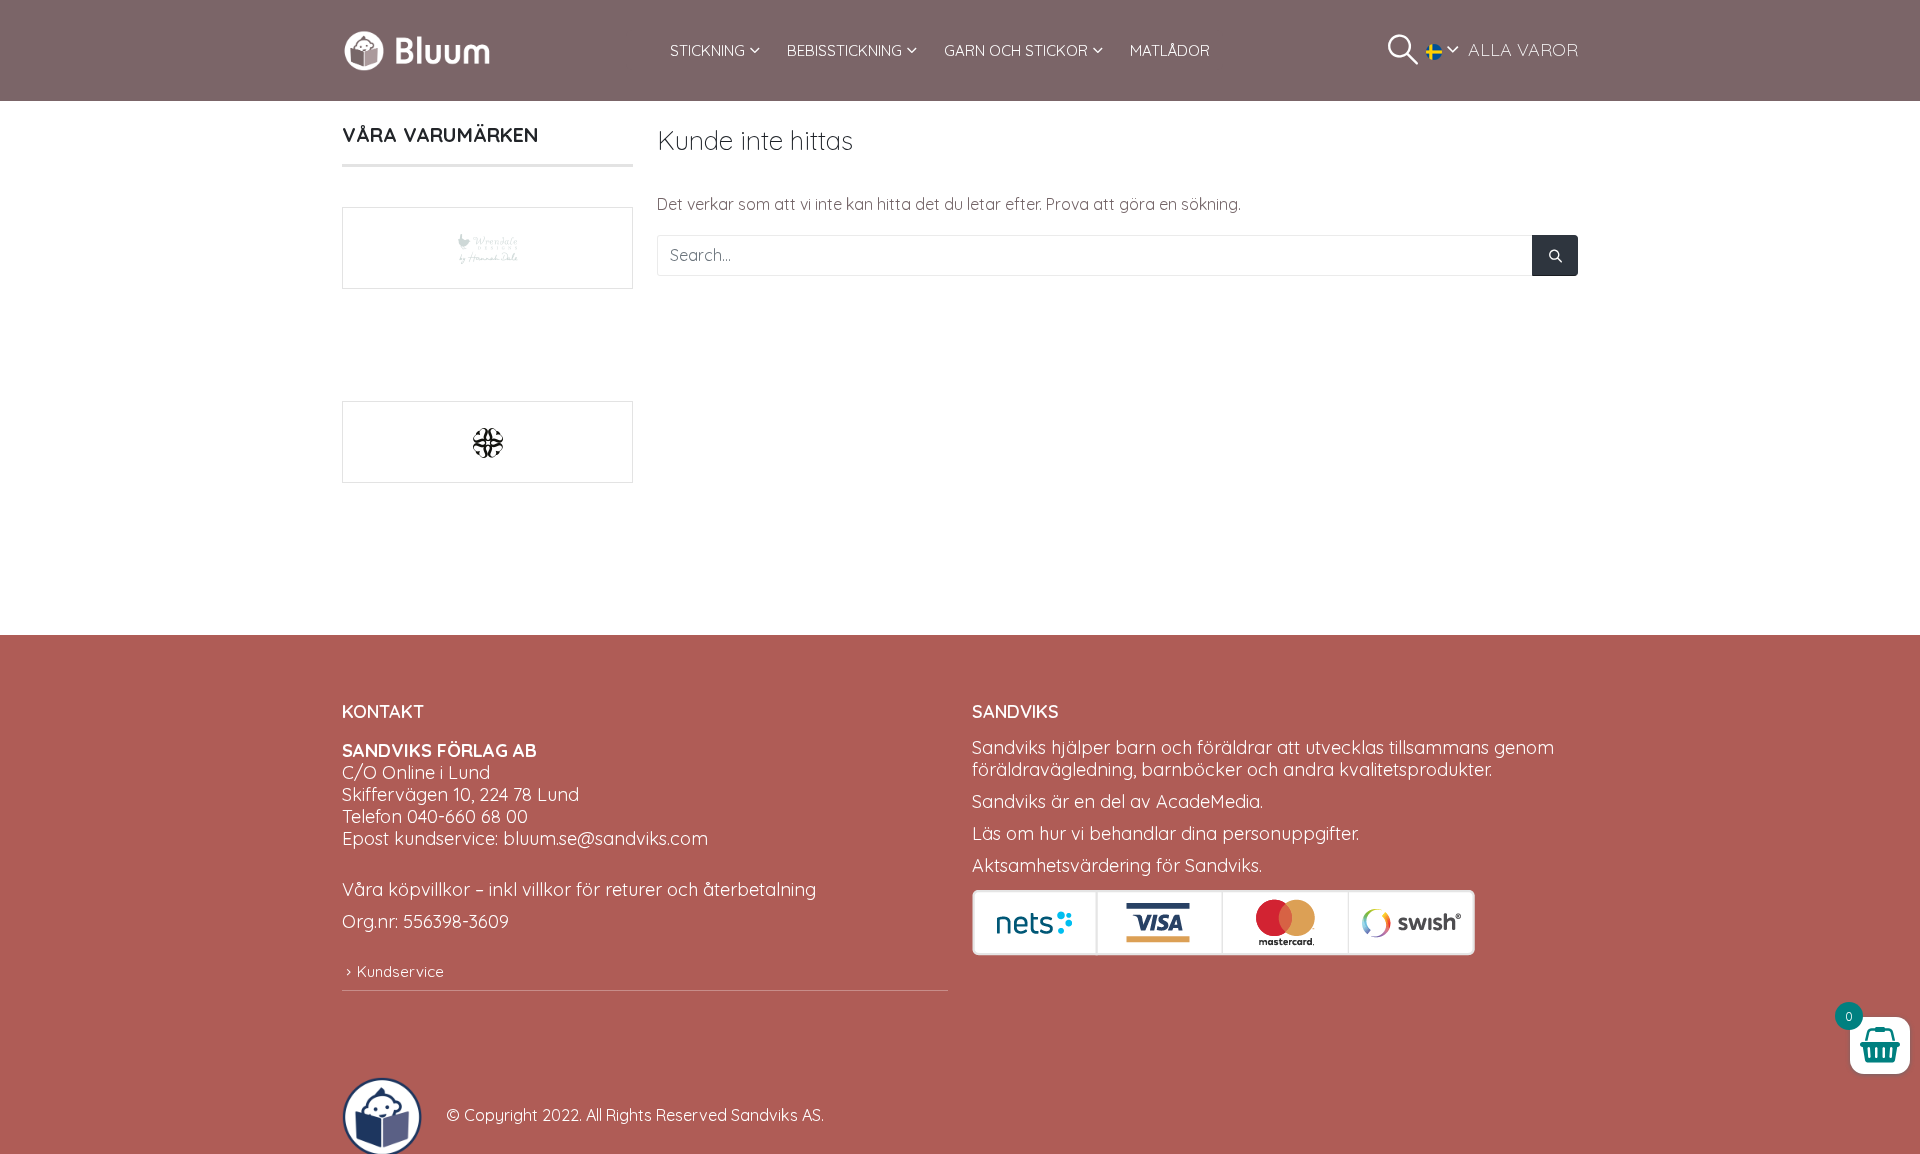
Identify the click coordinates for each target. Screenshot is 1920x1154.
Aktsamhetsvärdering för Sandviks (1115, 865)
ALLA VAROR (1523, 49)
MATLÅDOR (1170, 50)
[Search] (1555, 255)
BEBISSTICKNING (844, 50)
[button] (1403, 50)
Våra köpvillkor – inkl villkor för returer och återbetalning (579, 889)
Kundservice (400, 971)
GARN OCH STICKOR (1016, 50)
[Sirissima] (487, 442)
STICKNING (707, 50)
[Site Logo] (417, 50)
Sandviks (1009, 747)
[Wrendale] (487, 248)
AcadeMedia (1208, 801)
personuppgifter (1289, 833)
